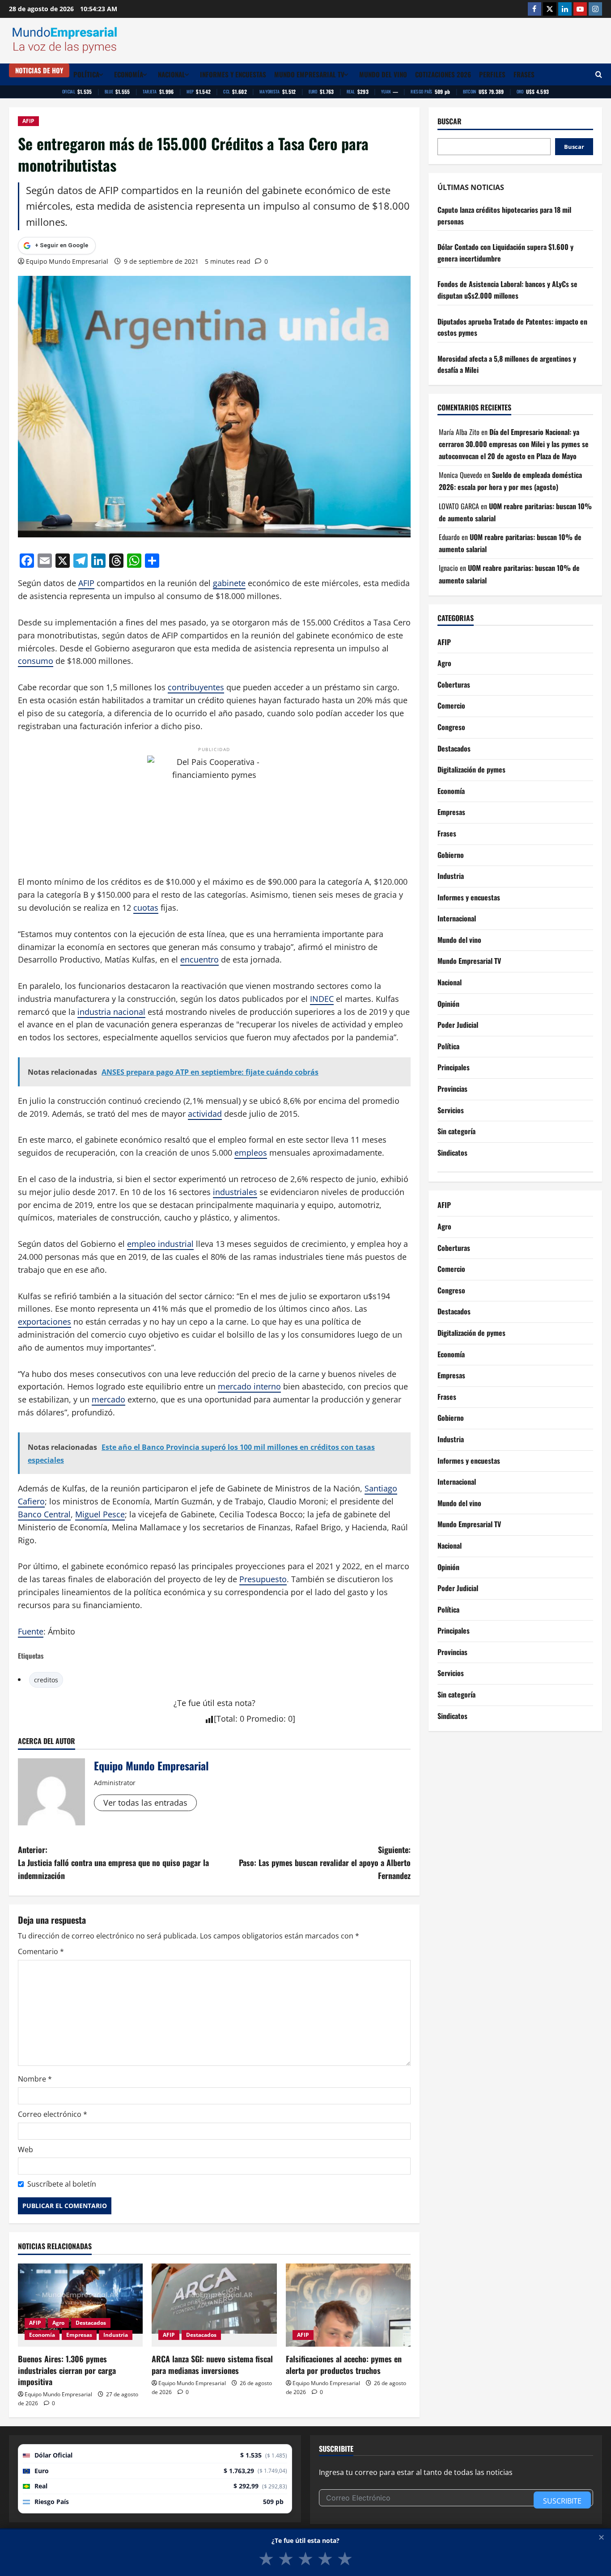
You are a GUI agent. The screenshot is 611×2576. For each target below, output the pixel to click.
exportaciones (45, 1322)
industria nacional (111, 1012)
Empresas (79, 2335)
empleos (251, 1153)
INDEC (322, 999)
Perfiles (492, 74)
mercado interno (249, 1386)
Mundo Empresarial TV (309, 74)
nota (243, 1703)
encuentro (199, 959)
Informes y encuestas (233, 74)
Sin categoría (456, 1132)
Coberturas (454, 684)
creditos (46, 1680)
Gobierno (451, 855)
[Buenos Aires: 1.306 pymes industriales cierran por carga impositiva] (80, 2305)
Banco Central (44, 1514)
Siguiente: (325, 1862)
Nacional (172, 74)
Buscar (450, 121)
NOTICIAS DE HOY (39, 70)
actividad (205, 1114)
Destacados (91, 2323)
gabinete (229, 583)
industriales (235, 1192)
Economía (129, 74)
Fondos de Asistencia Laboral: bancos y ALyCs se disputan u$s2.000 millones (507, 290)
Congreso (451, 727)
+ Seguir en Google (62, 245)
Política (86, 74)
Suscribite (562, 2501)
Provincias (452, 1089)
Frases (524, 74)
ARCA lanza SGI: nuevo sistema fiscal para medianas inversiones (212, 2364)
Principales (454, 1068)
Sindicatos (452, 1153)
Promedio (265, 1719)
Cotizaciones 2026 (443, 74)
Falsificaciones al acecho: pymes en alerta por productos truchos (344, 2364)
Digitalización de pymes (471, 770)
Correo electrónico (53, 2114)
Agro (58, 2323)
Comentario (41, 1951)
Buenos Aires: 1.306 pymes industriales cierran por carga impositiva (67, 2370)
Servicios (451, 1110)
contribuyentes (196, 687)
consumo (36, 661)
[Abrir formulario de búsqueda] (599, 74)
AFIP (28, 121)
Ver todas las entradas (145, 1803)
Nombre (35, 2079)
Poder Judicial (458, 1025)
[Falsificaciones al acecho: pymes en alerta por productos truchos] (348, 2305)
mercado (108, 1399)
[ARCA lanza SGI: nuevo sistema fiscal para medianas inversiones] (214, 2305)
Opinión (448, 1004)
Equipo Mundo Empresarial (67, 261)
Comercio (451, 706)
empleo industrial (160, 1244)
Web (25, 2149)
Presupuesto (263, 1579)
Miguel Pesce (100, 1514)
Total (226, 1719)
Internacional (457, 919)
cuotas (146, 908)
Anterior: (113, 1862)
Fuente (31, 1631)
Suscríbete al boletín (62, 2184)
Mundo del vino (383, 74)
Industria (116, 2335)
